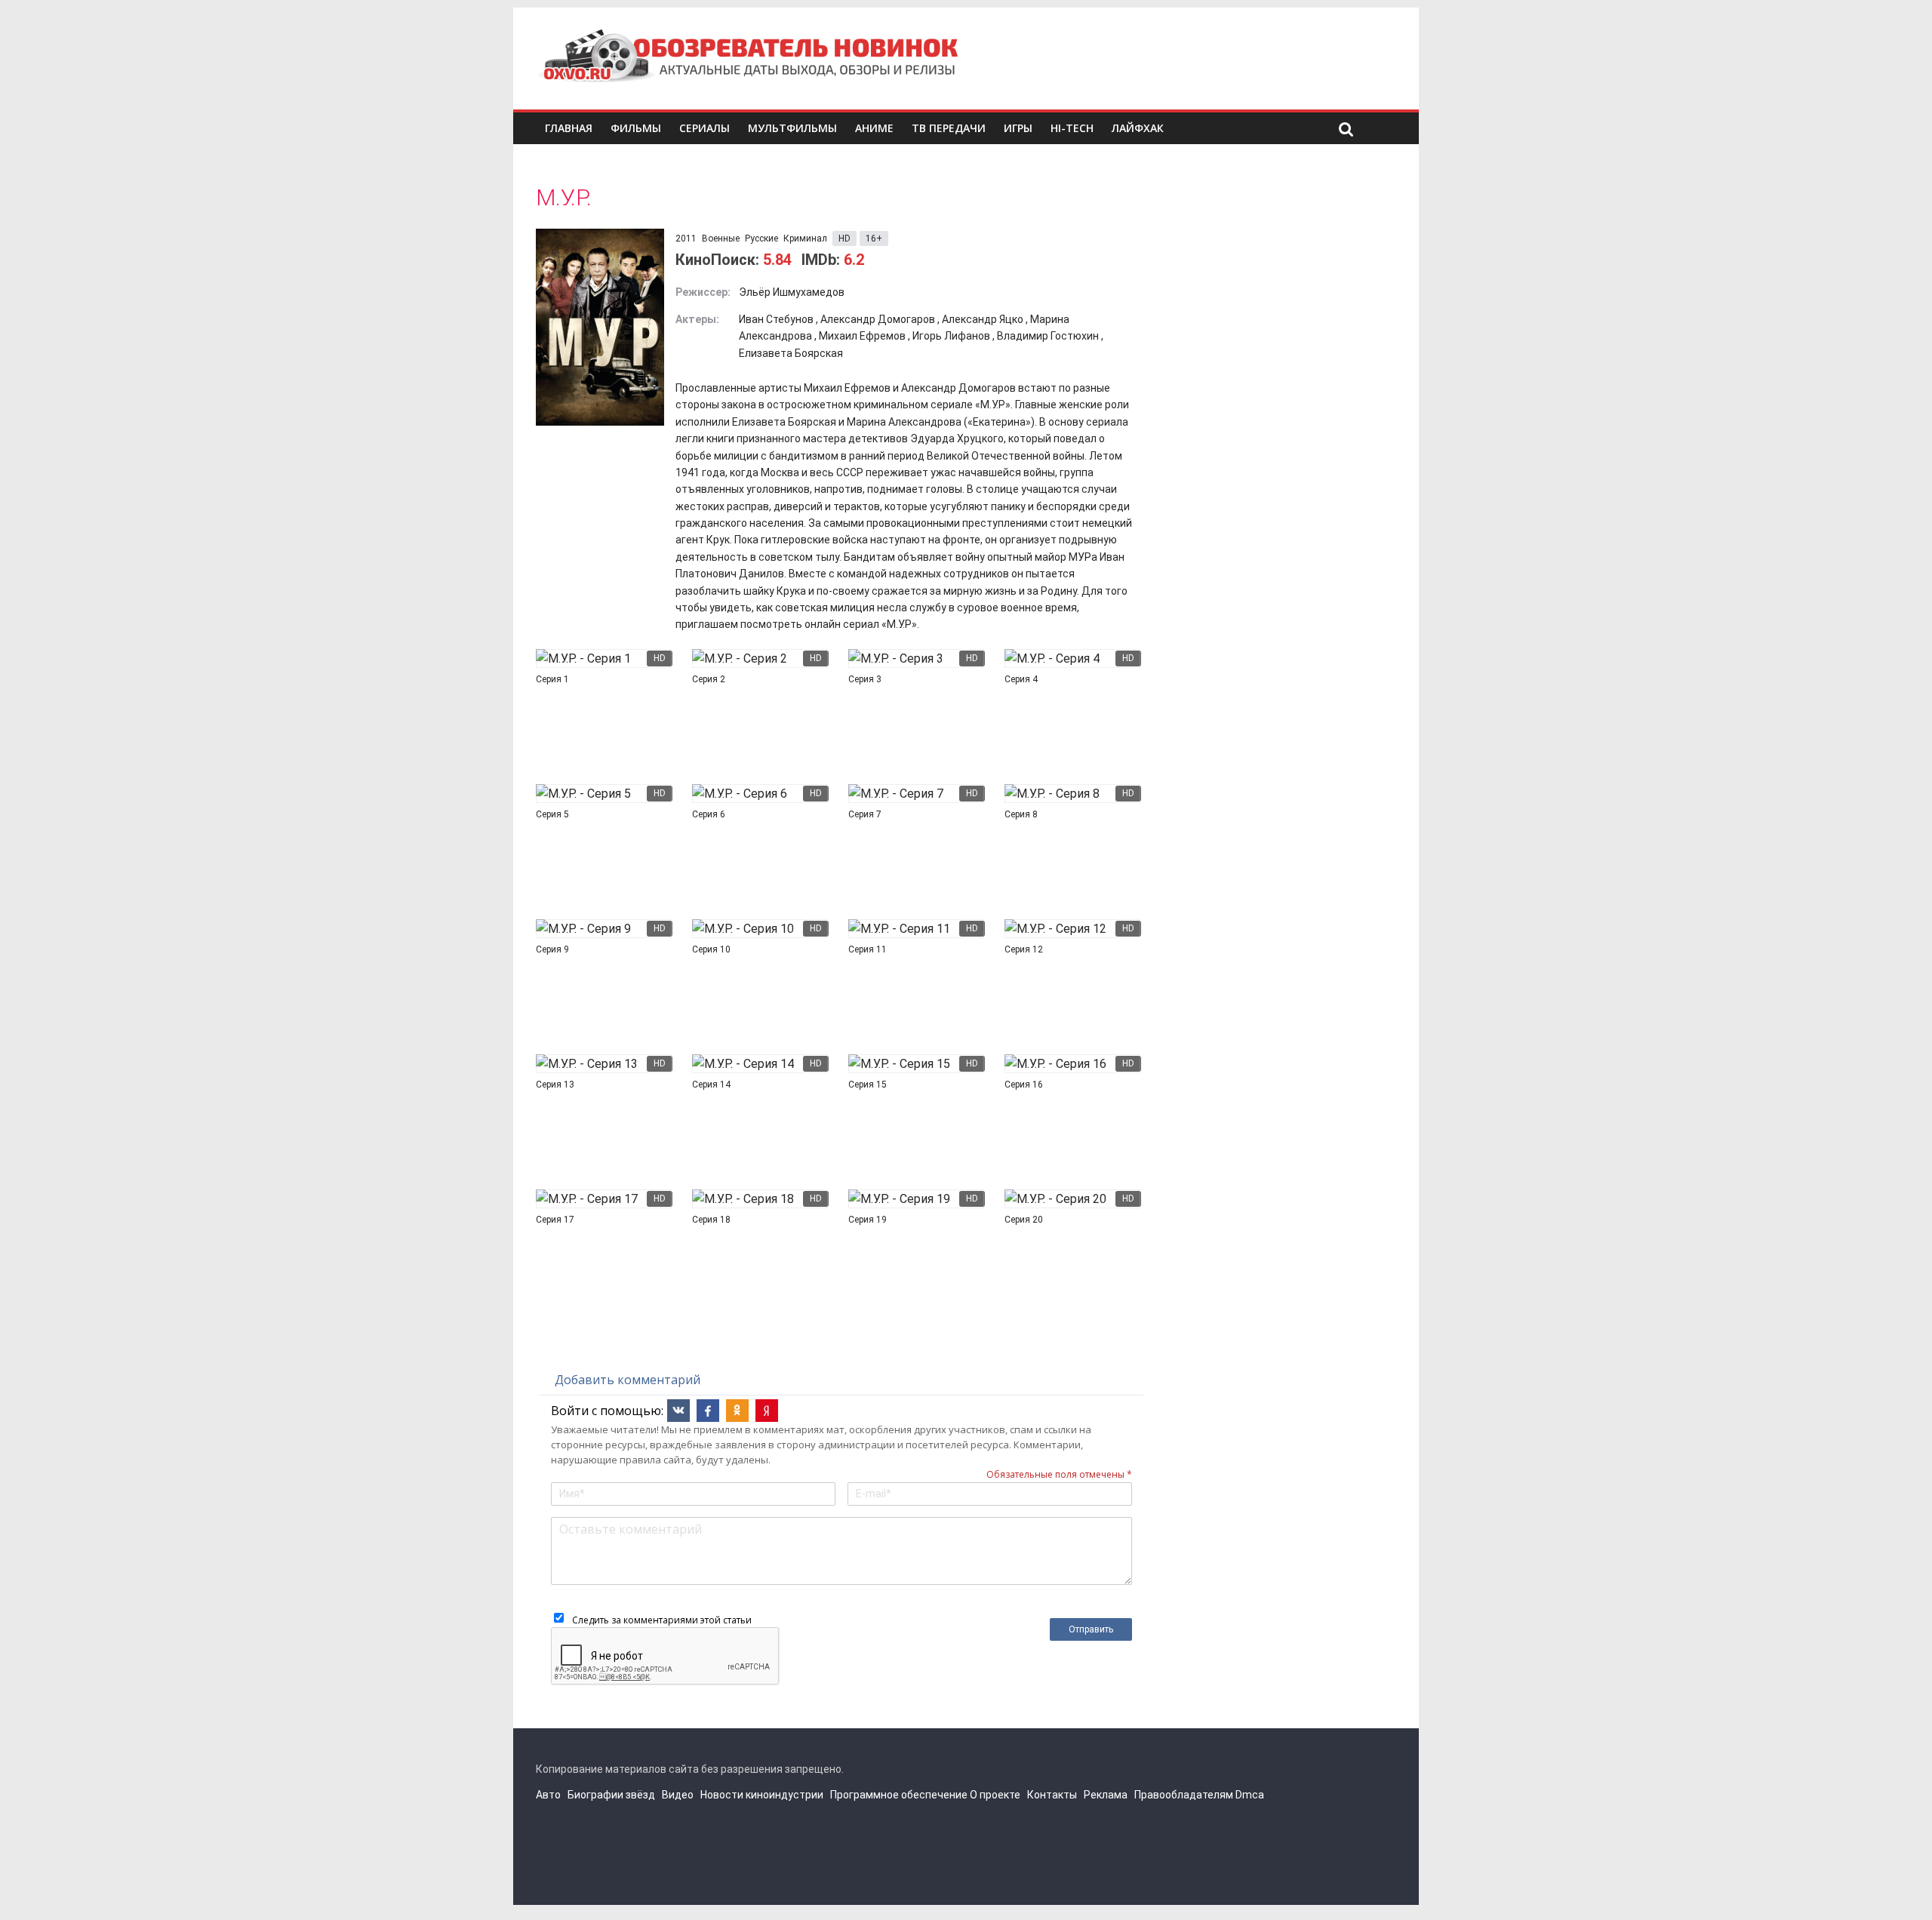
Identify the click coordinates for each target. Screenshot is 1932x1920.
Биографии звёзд (611, 1795)
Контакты (1052, 1795)
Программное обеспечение (899, 1795)
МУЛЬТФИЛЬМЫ (792, 128)
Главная (569, 128)
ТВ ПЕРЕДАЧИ (949, 128)
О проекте (995, 1795)
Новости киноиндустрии (762, 1795)
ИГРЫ (1018, 128)
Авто (548, 1795)
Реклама (1106, 1795)
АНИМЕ (874, 128)
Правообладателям (1184, 1795)
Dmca (1250, 1795)
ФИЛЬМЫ (636, 128)
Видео (678, 1795)
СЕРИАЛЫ (705, 128)
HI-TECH (1072, 128)
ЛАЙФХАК (1138, 128)
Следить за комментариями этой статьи (662, 1620)
